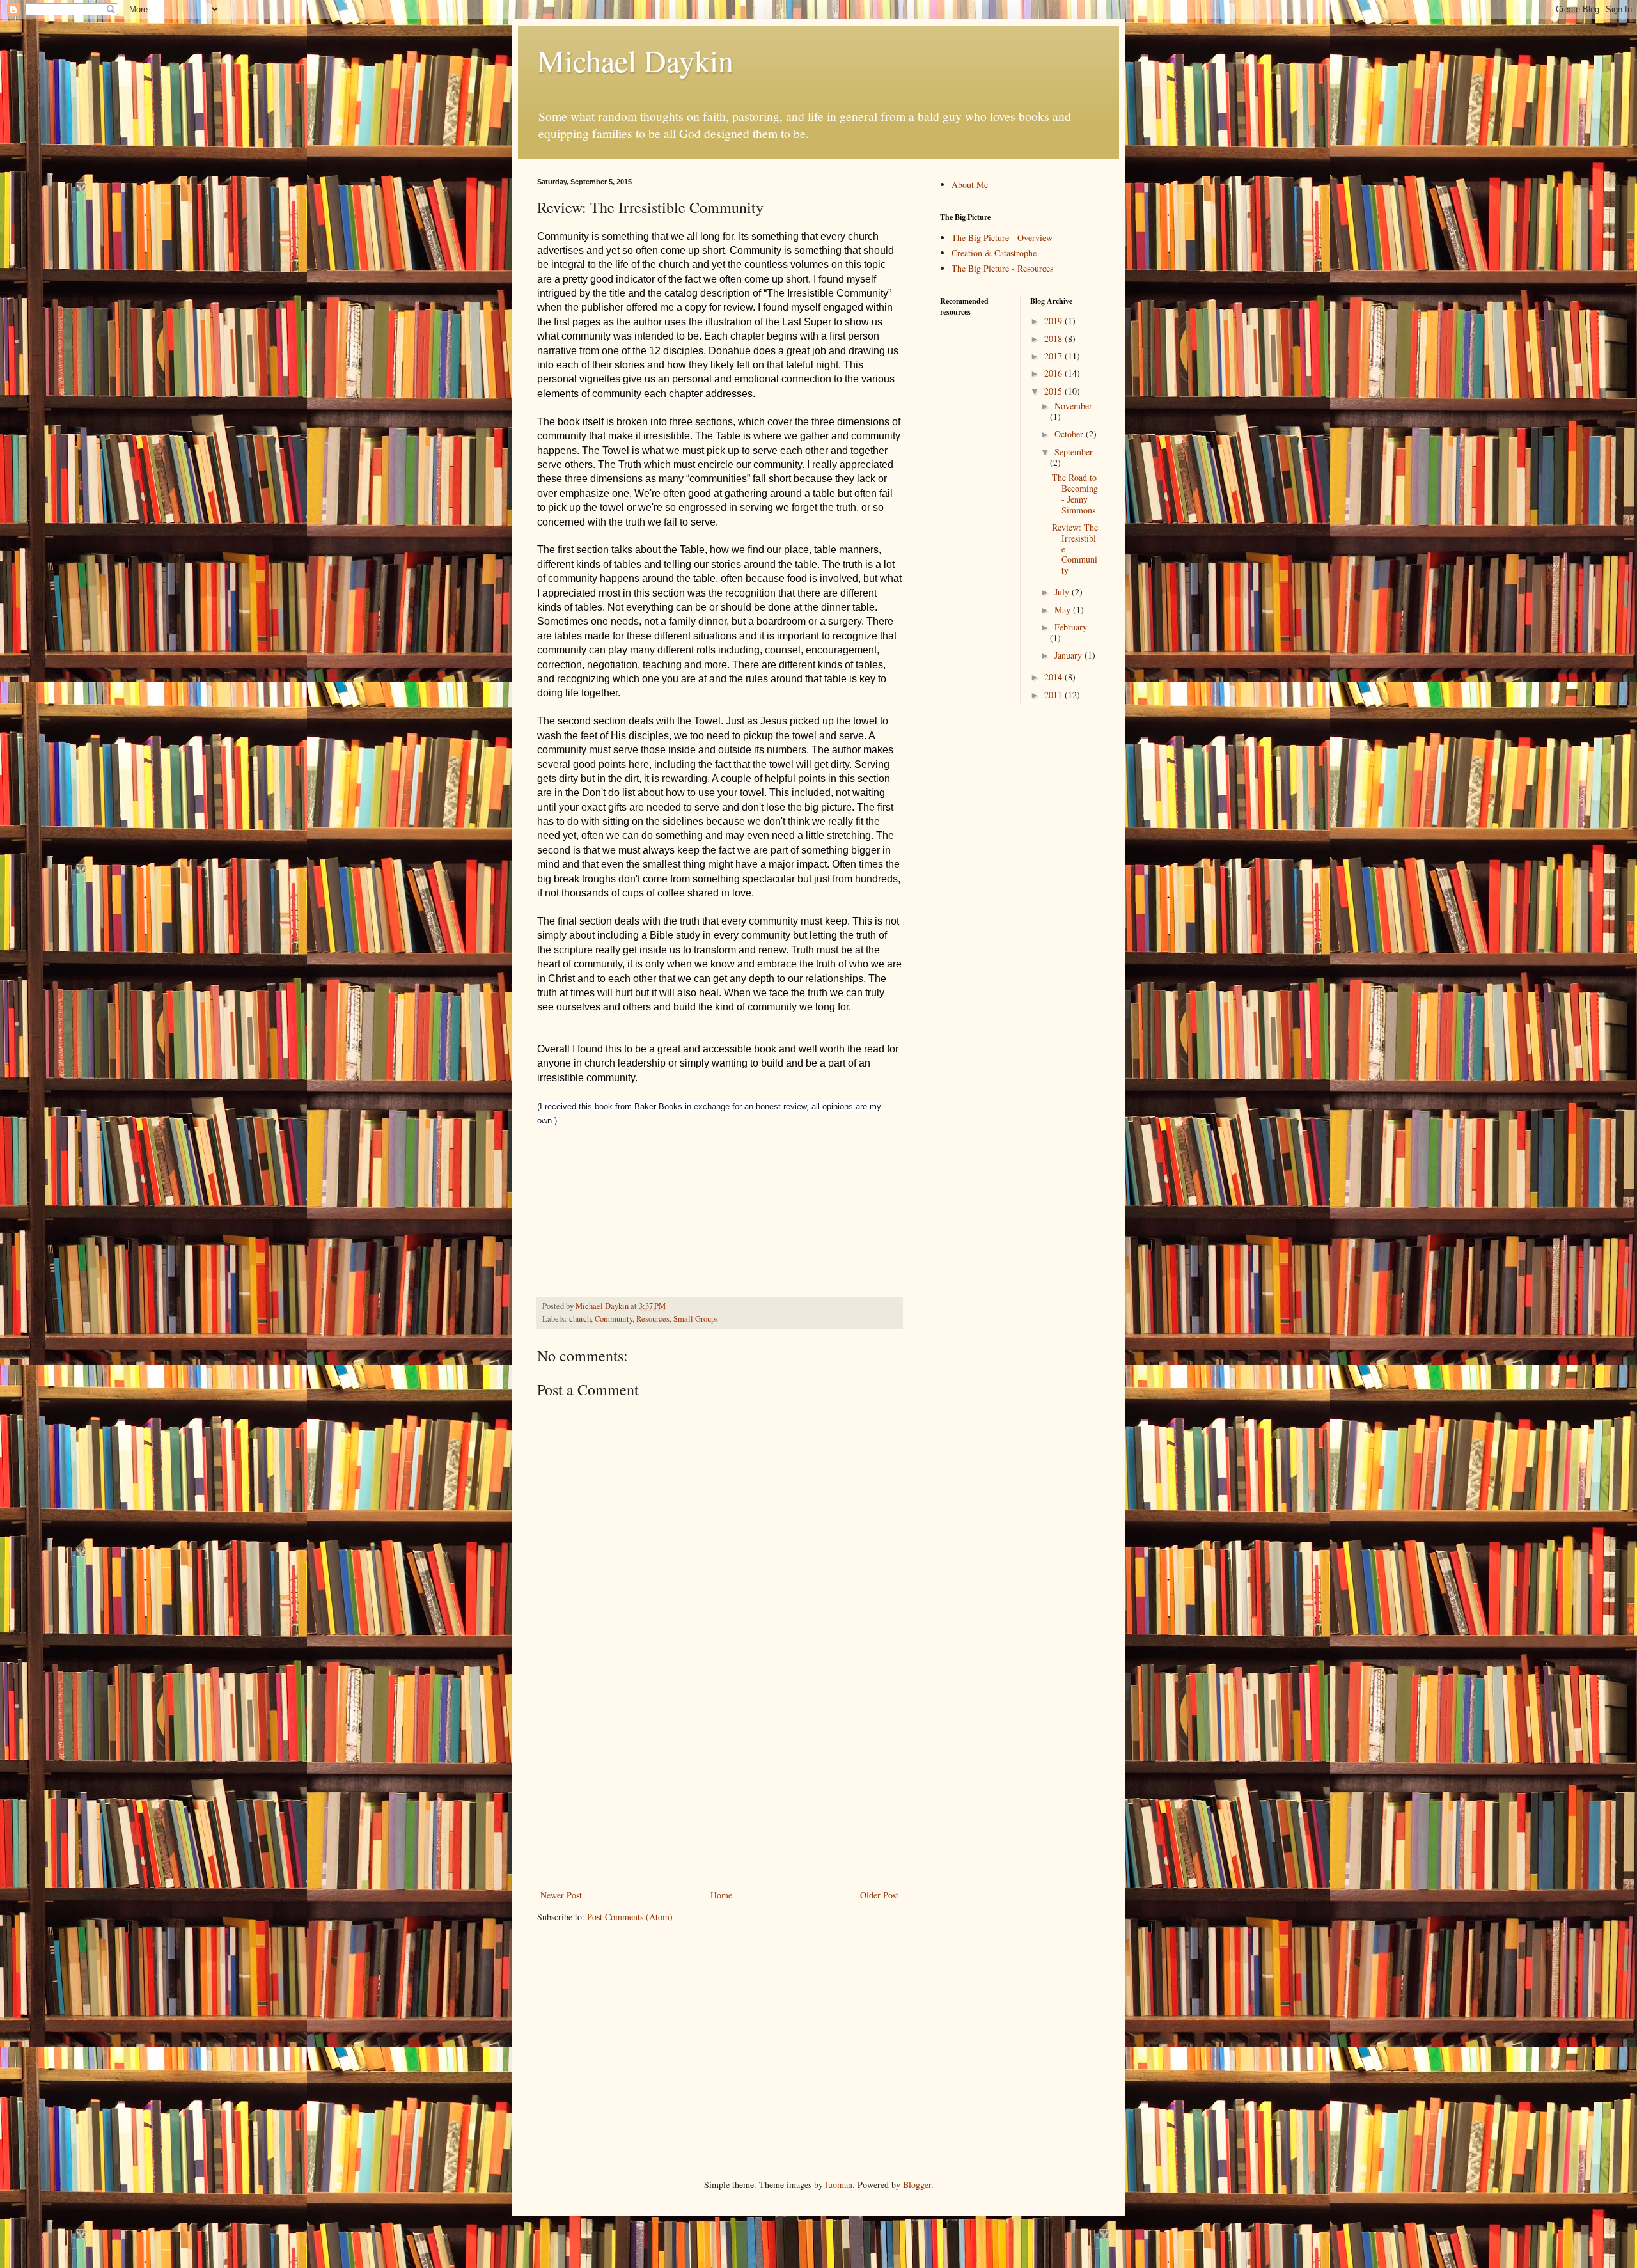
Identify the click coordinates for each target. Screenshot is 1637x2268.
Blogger (917, 2185)
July (1063, 592)
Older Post (879, 1895)
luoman (839, 2185)
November (1073, 406)
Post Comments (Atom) (630, 1917)
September (1074, 452)
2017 (1054, 356)
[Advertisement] (719, 1781)
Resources (653, 1319)
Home (721, 1895)
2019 (1054, 321)
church (580, 1319)
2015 (1054, 391)
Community (614, 1319)
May (1064, 610)
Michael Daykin (635, 60)
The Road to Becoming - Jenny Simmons (1075, 493)
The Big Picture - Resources (1002, 268)
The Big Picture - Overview (1002, 238)
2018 (1054, 339)
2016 (1054, 373)
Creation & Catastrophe (994, 253)
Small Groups (696, 1319)
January (1069, 655)
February (1071, 627)
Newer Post (561, 1895)
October (1070, 434)
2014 (1054, 677)
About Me (970, 184)
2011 (1054, 695)
